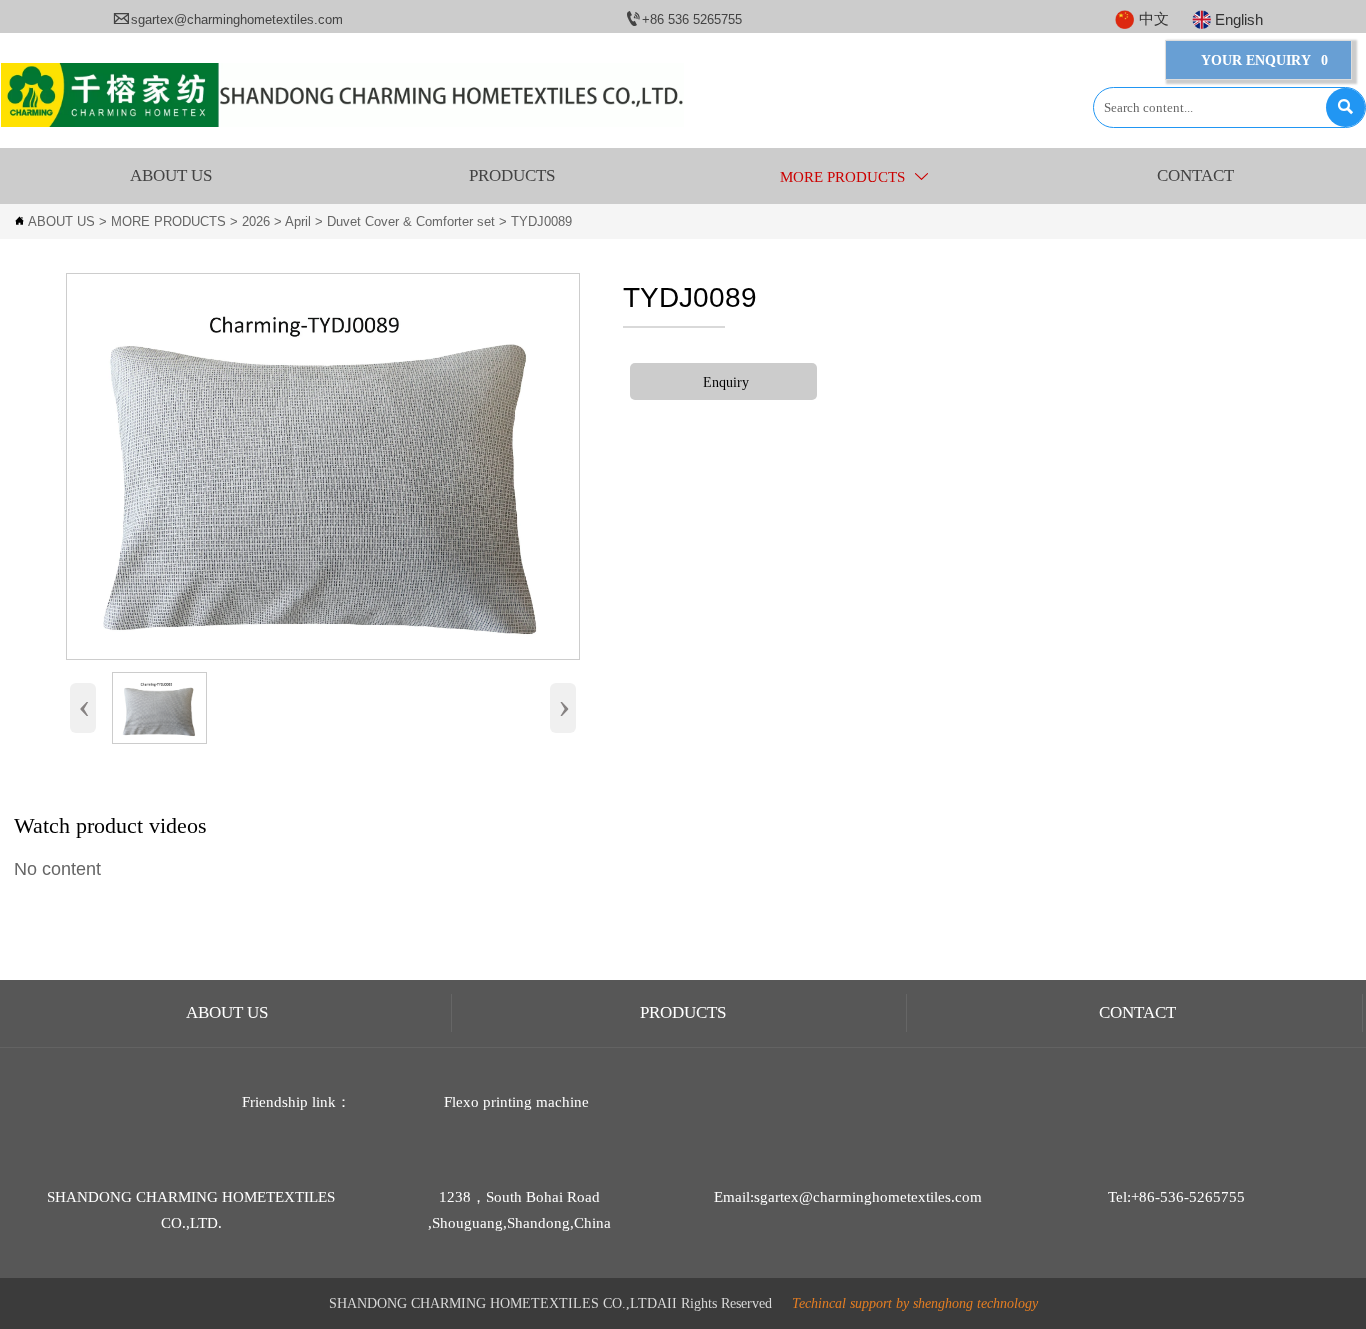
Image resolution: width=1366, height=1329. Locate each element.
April (298, 221)
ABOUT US (61, 221)
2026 (256, 221)
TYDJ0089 (541, 221)
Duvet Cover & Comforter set (411, 221)
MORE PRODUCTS (168, 221)
